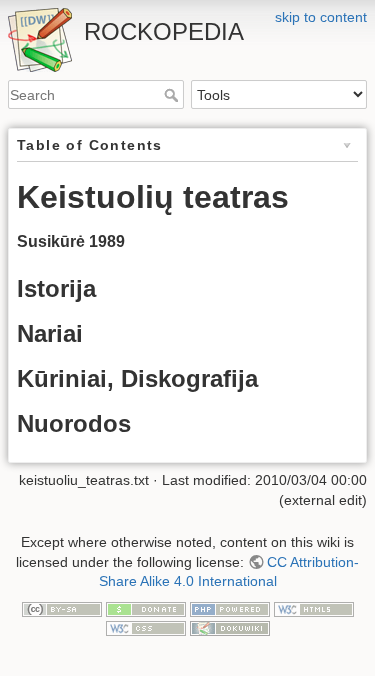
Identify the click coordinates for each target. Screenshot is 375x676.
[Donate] (146, 608)
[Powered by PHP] (230, 608)
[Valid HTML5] (314, 608)
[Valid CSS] (146, 627)
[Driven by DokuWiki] (230, 627)
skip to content (321, 17)
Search (173, 95)
